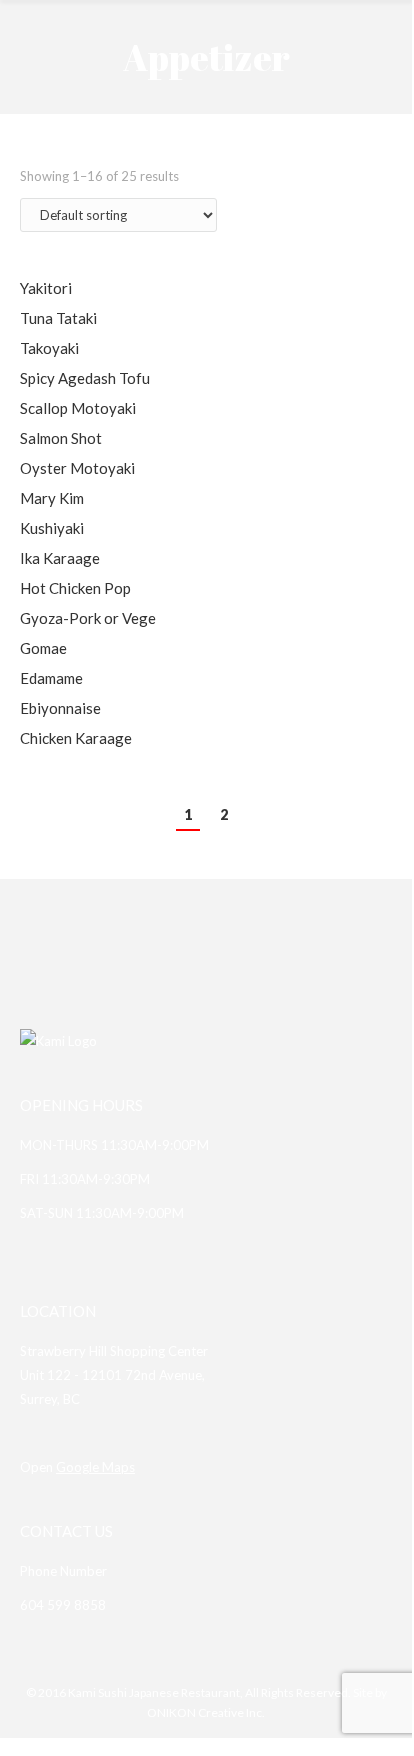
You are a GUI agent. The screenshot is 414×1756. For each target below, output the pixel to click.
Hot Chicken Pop (75, 588)
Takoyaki (49, 348)
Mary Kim (52, 498)
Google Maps (95, 1467)
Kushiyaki (52, 528)
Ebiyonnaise (60, 708)
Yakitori (46, 288)
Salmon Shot (61, 438)
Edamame (51, 678)
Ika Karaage (60, 558)
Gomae (43, 648)
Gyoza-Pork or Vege (88, 618)
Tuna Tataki (58, 318)
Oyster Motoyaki (77, 468)
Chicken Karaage (76, 738)
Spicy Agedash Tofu (85, 378)
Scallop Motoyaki (78, 408)
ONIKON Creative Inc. (206, 1712)
